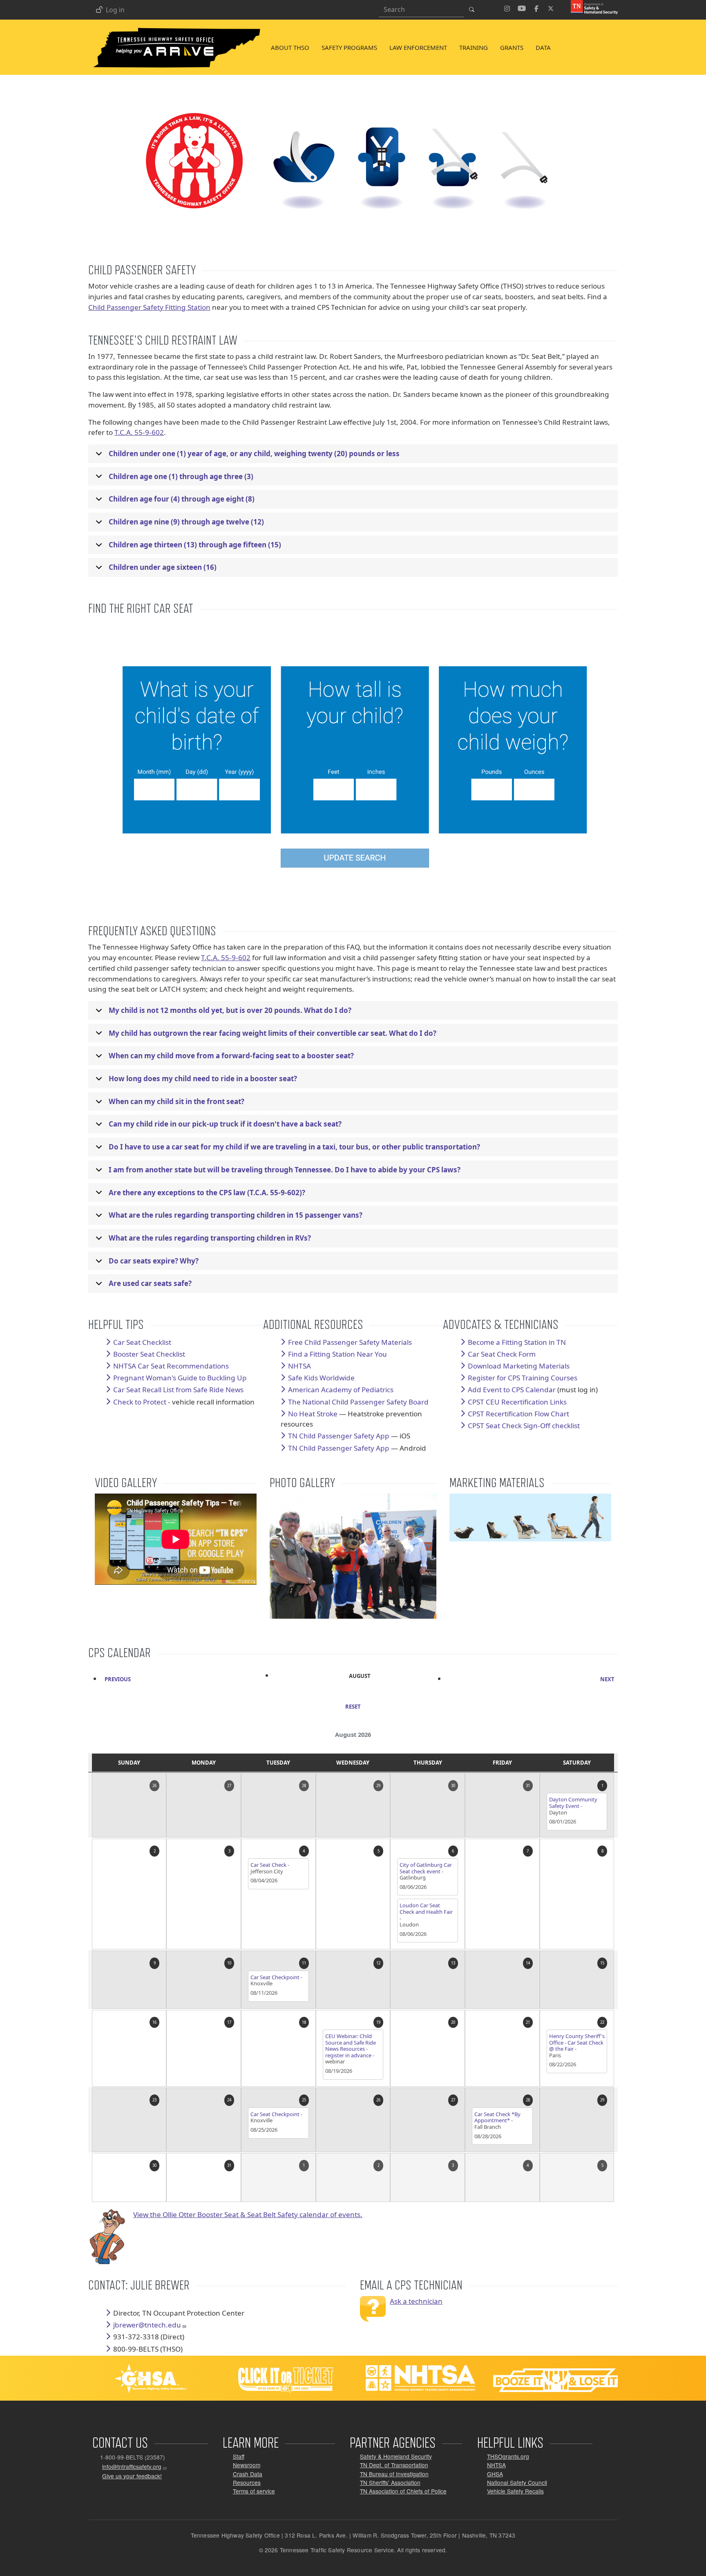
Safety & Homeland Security (396, 2456)
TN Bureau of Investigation (394, 2474)
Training (474, 47)
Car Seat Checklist (142, 1342)
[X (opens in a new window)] (551, 7)
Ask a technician (416, 2301)
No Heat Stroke (313, 1414)
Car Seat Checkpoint (275, 1977)
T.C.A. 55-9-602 (139, 432)
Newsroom (247, 2465)
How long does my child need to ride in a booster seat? (203, 1079)
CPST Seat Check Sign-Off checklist (524, 1426)
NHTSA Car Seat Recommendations (171, 1366)
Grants (512, 47)
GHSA (495, 2474)
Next (607, 1679)
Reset (353, 1707)
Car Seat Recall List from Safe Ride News (178, 1390)
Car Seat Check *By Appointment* (497, 2117)
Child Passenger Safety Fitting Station (149, 307)
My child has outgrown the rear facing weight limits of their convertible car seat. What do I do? (273, 1033)
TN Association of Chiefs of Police (403, 2491)
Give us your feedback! (132, 2476)
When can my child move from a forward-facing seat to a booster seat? (231, 1056)
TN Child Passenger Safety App (339, 1436)
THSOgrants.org (508, 2456)
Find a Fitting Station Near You (337, 1354)
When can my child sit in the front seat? (176, 1101)
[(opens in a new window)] (591, 7)
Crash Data (248, 2474)
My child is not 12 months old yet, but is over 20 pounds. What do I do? (230, 1010)
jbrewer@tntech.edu (147, 2325)
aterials (350, 1342)
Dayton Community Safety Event (573, 1803)
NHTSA (496, 2465)
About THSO (290, 47)
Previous (118, 1679)
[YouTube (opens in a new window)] (522, 7)
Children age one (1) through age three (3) (181, 476)
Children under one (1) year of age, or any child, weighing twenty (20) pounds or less (254, 454)
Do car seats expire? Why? (154, 1261)
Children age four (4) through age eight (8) (182, 499)
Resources (247, 2482)
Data (543, 47)
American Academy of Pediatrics (341, 1390)
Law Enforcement (418, 47)
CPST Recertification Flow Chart (518, 1414)
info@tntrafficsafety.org (132, 2467)
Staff (239, 2456)
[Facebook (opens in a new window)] (536, 7)
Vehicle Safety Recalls (515, 2491)
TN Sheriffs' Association (390, 2482)
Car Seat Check (268, 1865)
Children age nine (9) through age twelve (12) (186, 522)
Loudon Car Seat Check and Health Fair (426, 1908)
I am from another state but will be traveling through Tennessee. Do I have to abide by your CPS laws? (285, 1170)
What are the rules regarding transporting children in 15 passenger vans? (236, 1215)
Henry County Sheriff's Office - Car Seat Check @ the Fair (577, 2042)
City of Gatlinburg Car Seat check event (426, 1868)
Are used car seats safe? (150, 1283)
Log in (115, 10)
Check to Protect (140, 1402)
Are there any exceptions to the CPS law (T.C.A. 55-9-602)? (207, 1193)
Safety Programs (349, 47)
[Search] (474, 9)
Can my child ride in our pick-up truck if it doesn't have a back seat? (225, 1124)
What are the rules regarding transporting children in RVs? (210, 1238)
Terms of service (254, 2491)
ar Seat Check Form (504, 1354)
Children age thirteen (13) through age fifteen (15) (195, 545)
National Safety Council (517, 2482)
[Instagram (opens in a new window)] (507, 7)
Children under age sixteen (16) (163, 567)
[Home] (176, 29)
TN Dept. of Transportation (394, 2465)
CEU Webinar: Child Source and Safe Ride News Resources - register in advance (351, 2046)
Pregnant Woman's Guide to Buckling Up (180, 1378)
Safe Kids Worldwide (321, 1378)
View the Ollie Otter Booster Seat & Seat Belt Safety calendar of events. (248, 2214)
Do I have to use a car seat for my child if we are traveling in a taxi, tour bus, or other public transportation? (294, 1147)
